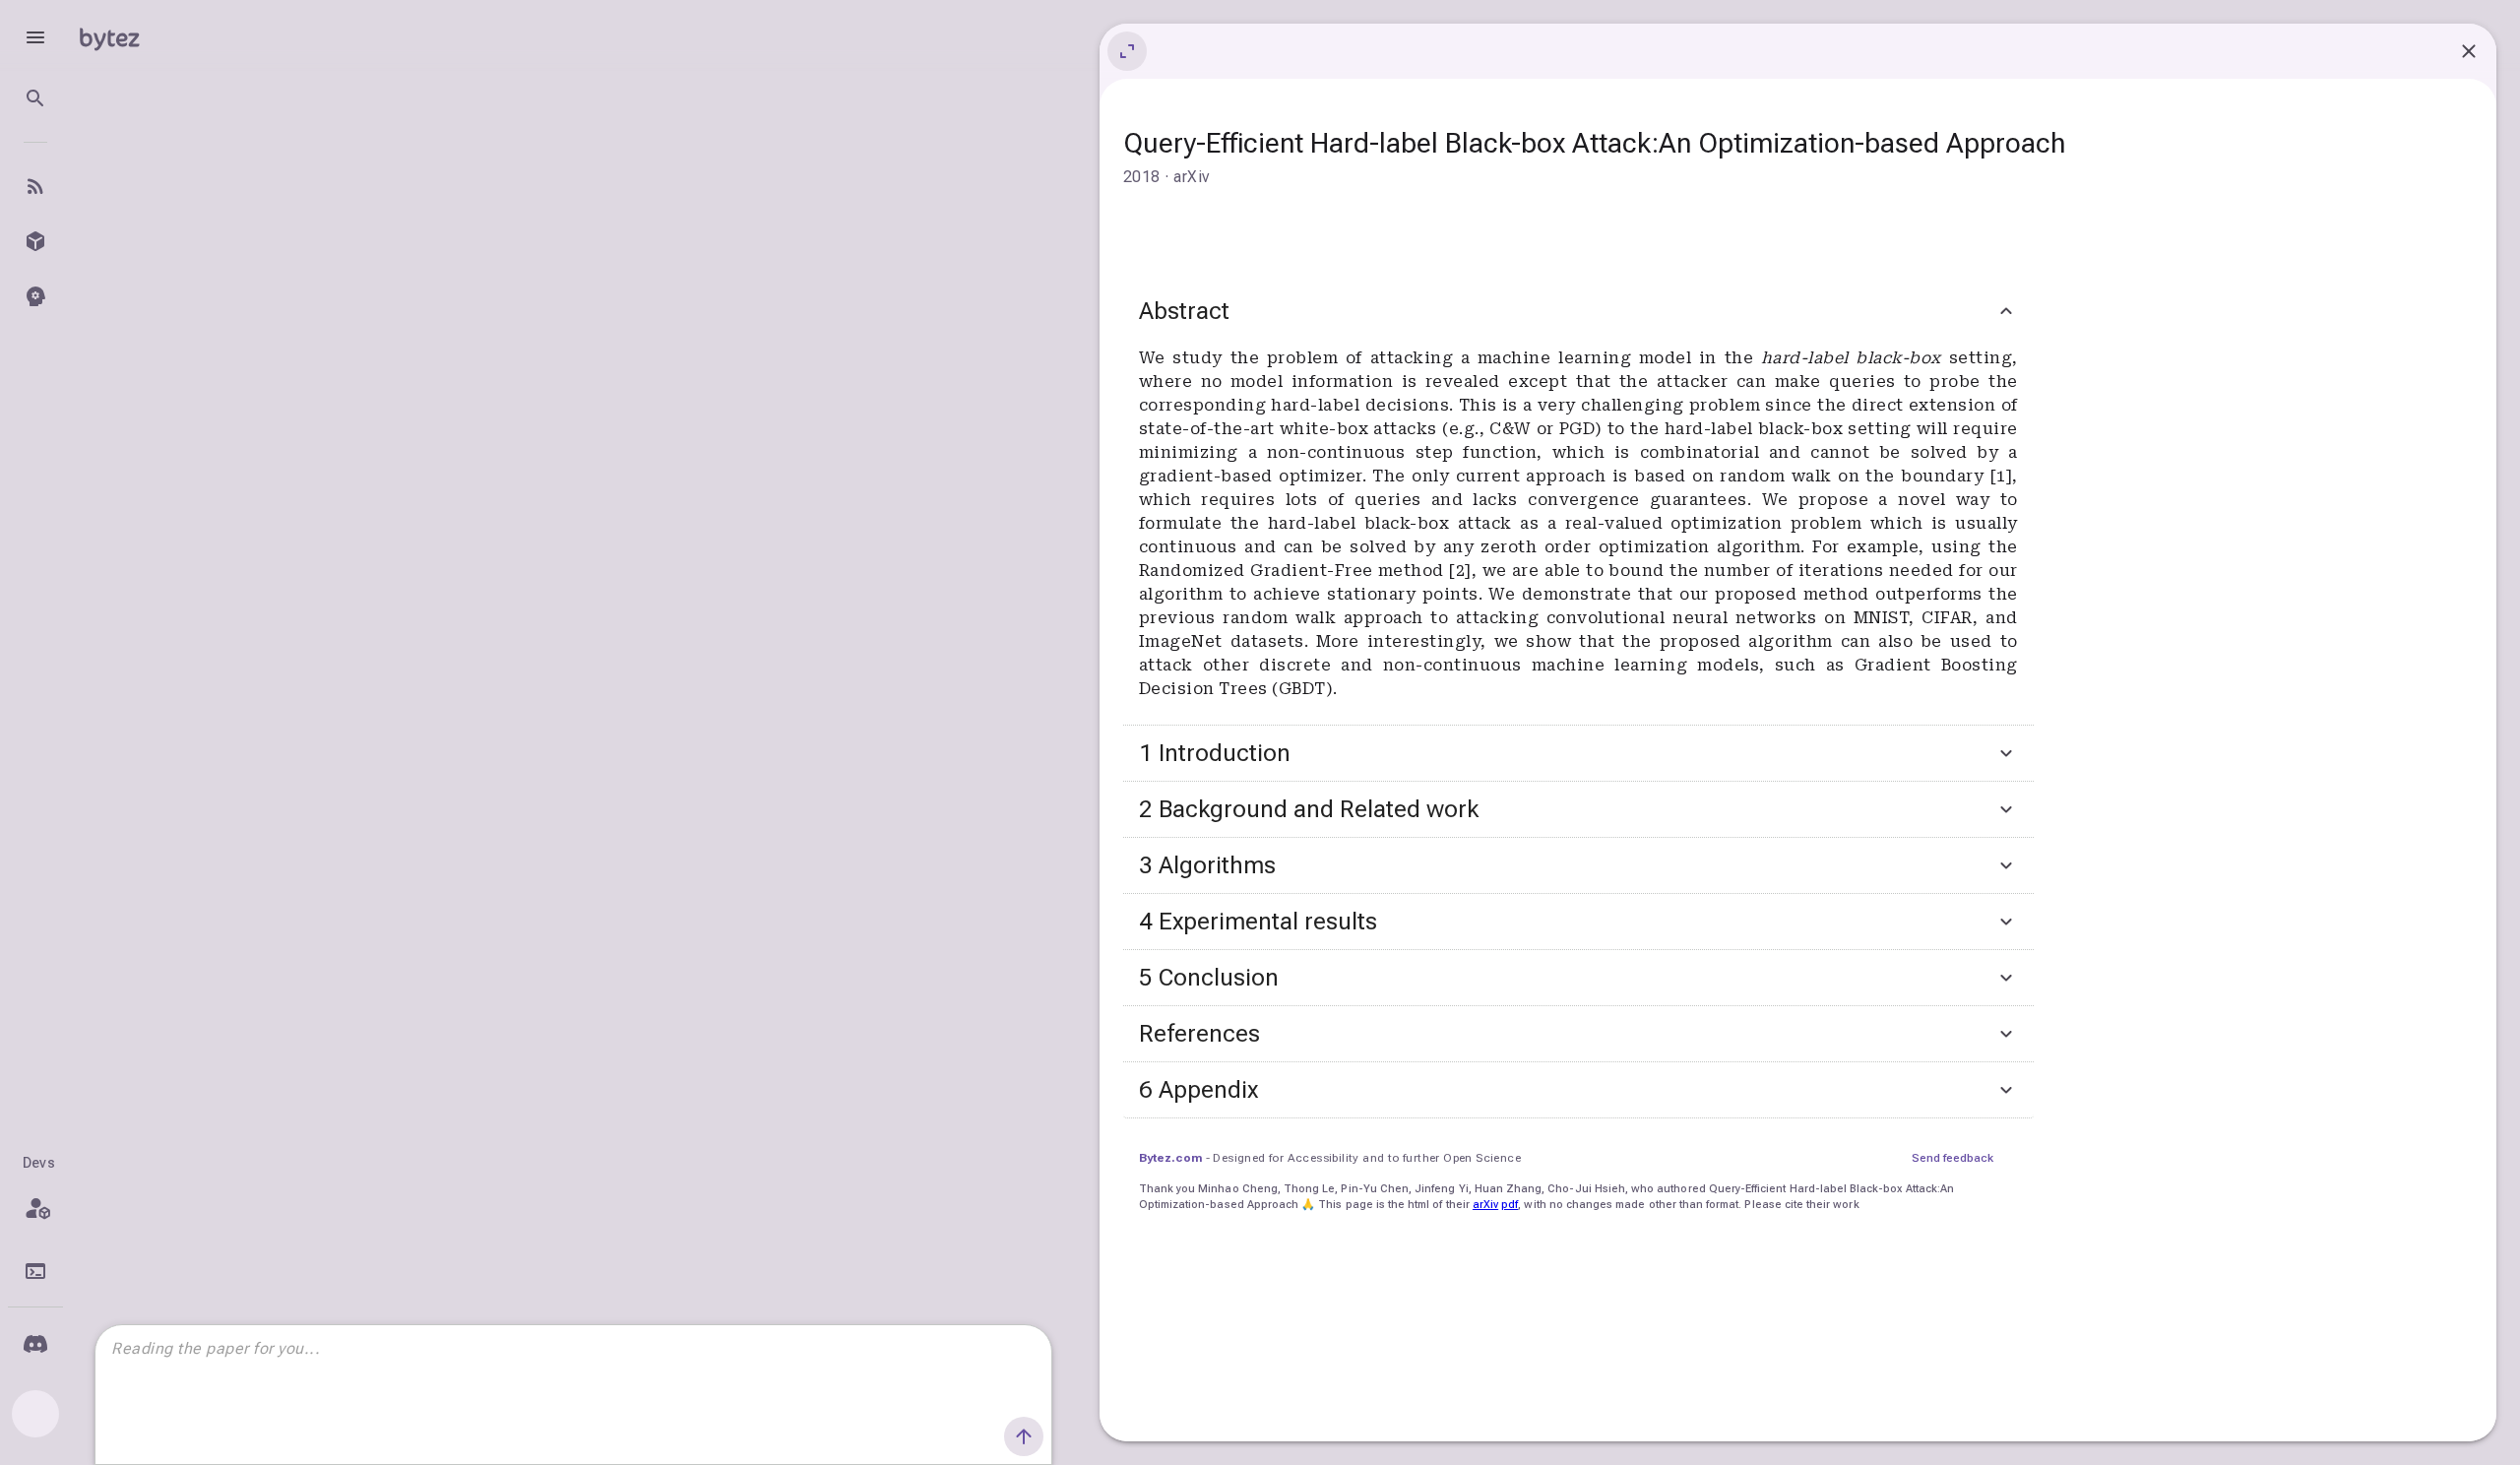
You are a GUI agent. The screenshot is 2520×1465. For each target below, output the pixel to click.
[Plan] (35, 1208)
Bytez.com (1170, 1158)
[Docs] (35, 1271)
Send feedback (1953, 1158)
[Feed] (35, 186)
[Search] (35, 98)
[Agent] (35, 296)
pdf (1510, 1205)
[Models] (35, 241)
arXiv (1485, 1205)
